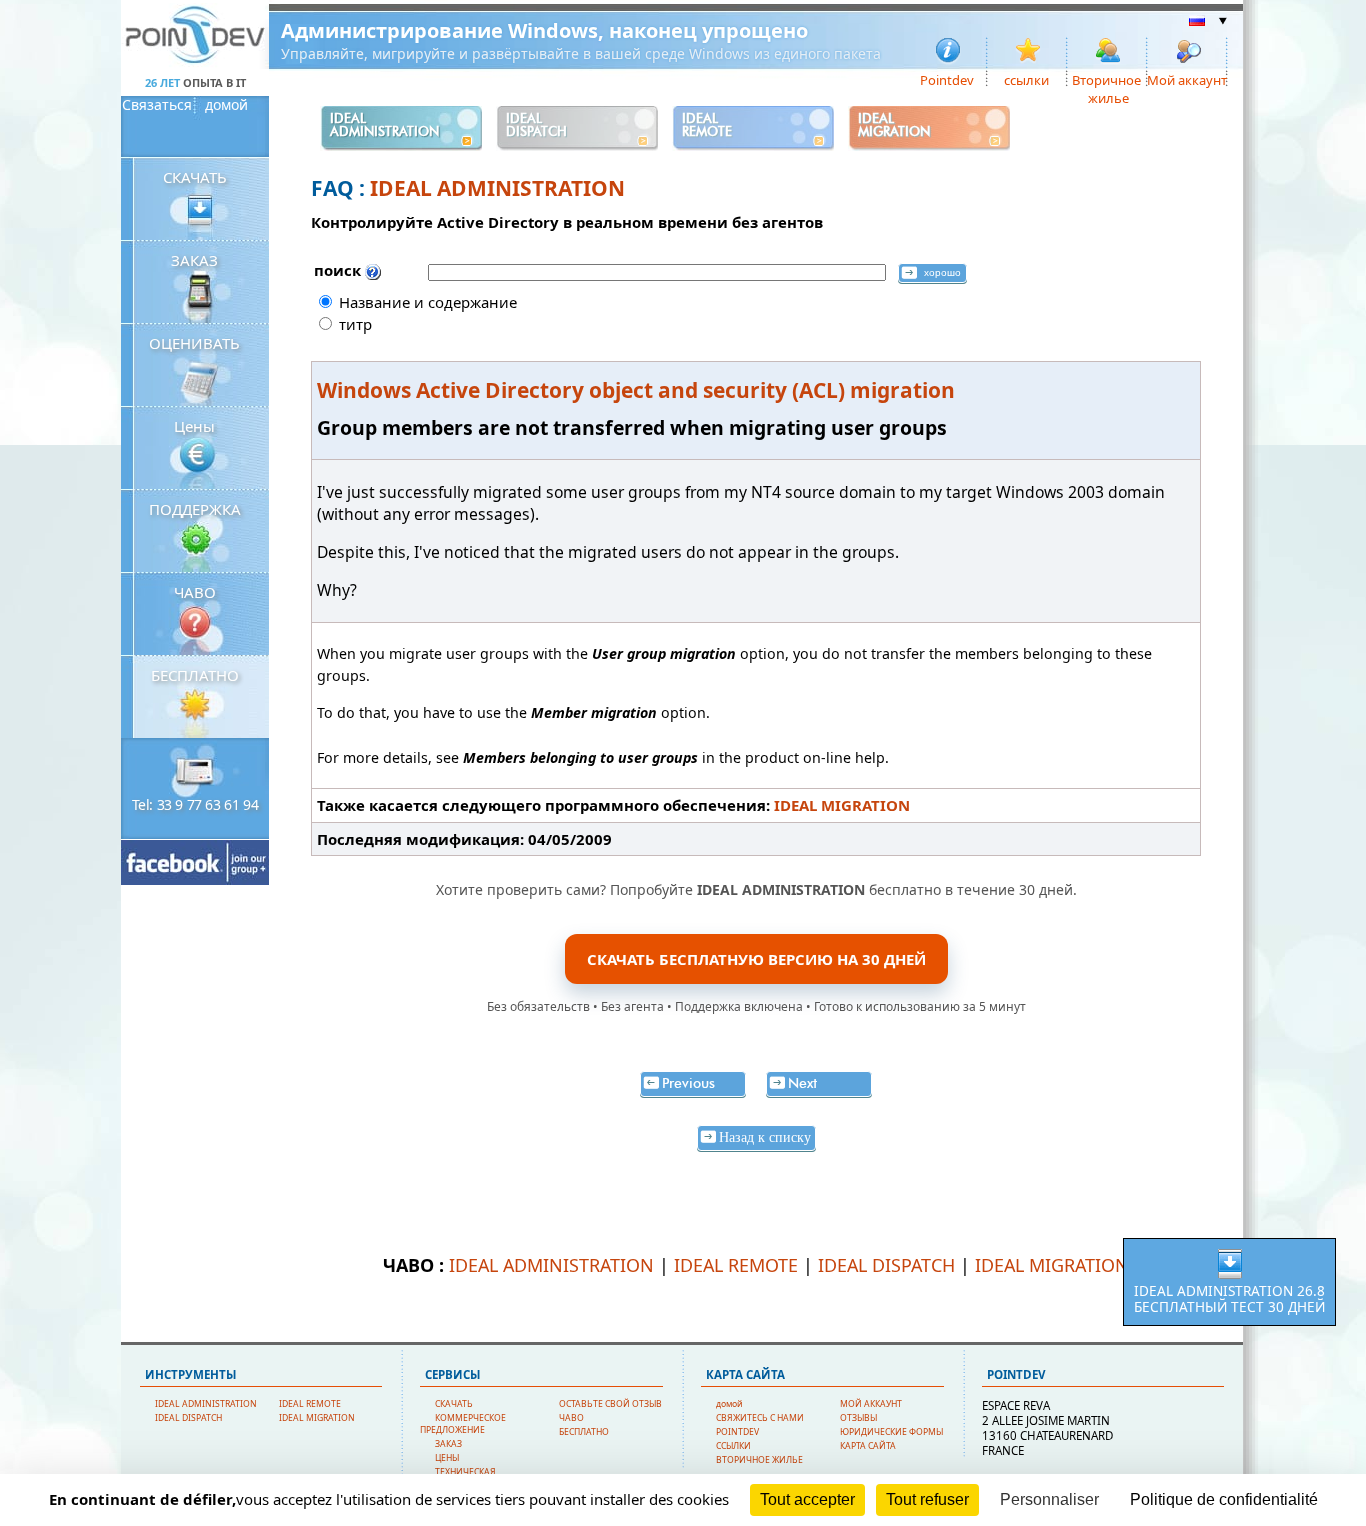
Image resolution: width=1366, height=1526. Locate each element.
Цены (194, 426)
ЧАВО (195, 592)
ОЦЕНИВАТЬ (194, 343)
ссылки (1026, 79)
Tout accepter (807, 1499)
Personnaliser (1049, 1499)
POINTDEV (737, 1432)
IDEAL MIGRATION (842, 805)
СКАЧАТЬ (195, 177)
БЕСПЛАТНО (195, 675)
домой (226, 105)
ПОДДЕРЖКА (195, 509)
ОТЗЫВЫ (858, 1418)
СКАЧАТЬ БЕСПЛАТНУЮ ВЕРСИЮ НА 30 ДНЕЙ (756, 959)
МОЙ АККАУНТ (871, 1404)
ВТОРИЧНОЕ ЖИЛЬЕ (759, 1460)
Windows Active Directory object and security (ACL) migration (636, 390)
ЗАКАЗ (194, 260)
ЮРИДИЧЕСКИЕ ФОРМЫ (891, 1432)
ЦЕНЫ (447, 1458)
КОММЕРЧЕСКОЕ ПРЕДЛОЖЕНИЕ (463, 1424)
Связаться (157, 105)
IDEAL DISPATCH (886, 1265)
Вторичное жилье (1106, 79)
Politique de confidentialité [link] (1224, 1499)
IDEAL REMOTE (736, 1265)
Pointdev (947, 79)
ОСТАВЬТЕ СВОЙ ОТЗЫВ (610, 1404)
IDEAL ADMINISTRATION (497, 188)
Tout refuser (927, 1499)
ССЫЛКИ (733, 1446)
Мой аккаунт (1187, 79)
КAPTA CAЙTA (868, 1446)
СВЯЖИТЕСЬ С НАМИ (760, 1418)
